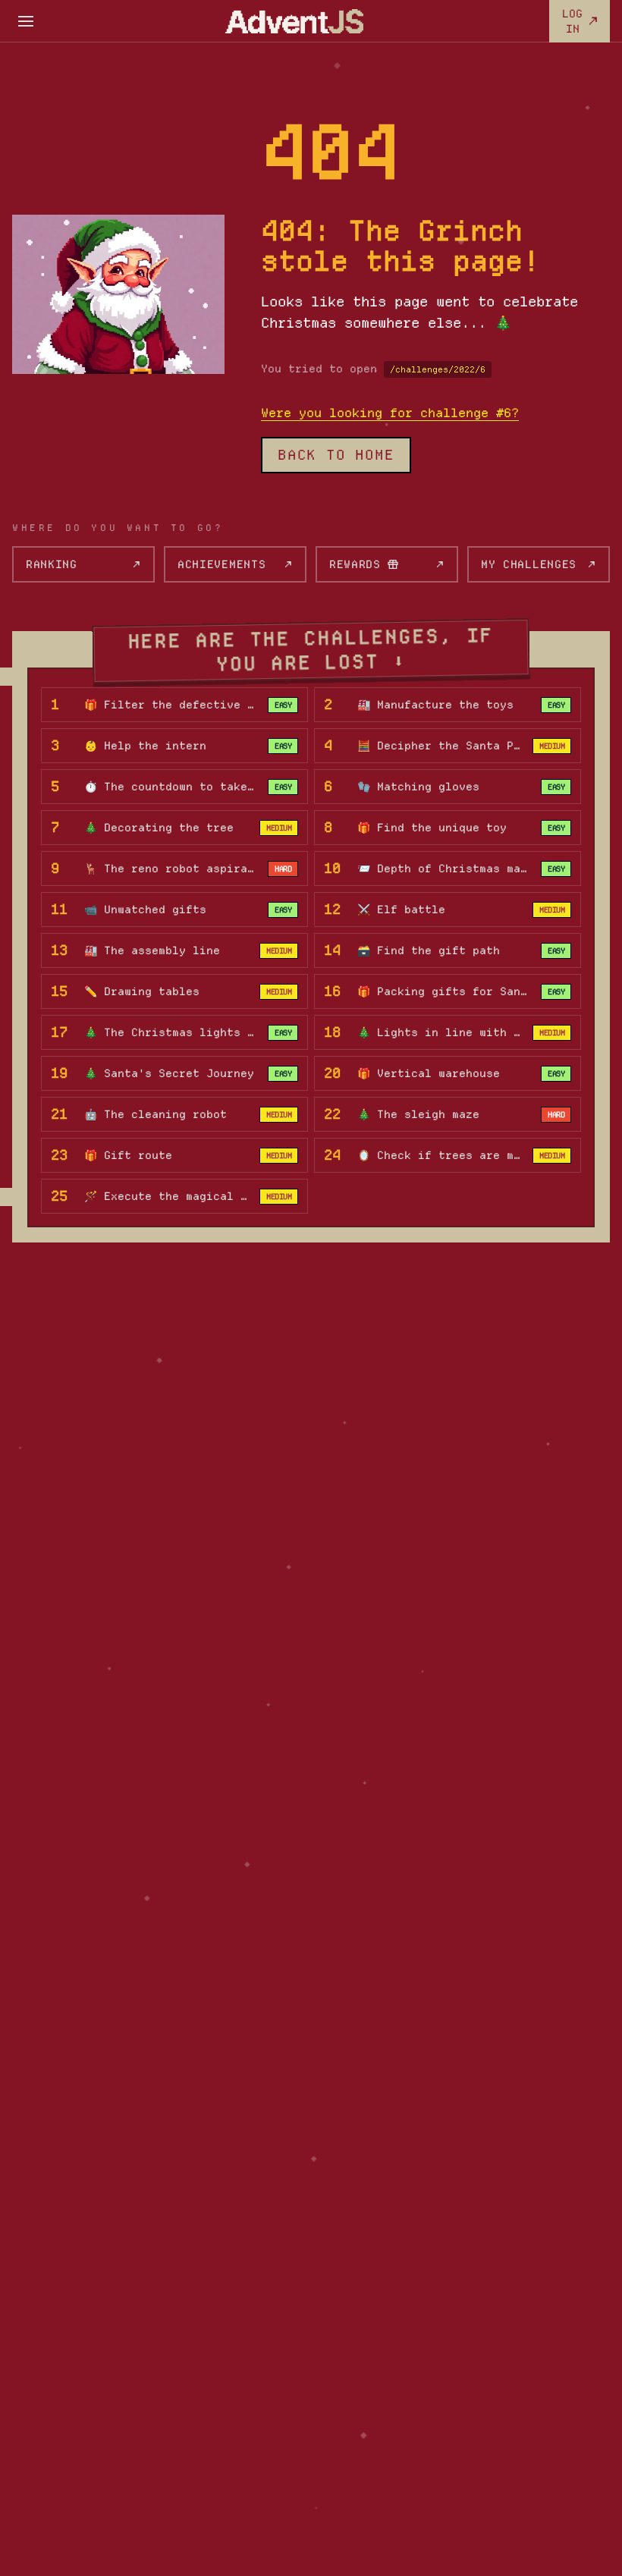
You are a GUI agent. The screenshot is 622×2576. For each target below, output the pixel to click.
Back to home (336, 455)
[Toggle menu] (26, 21)
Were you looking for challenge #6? (390, 413)
